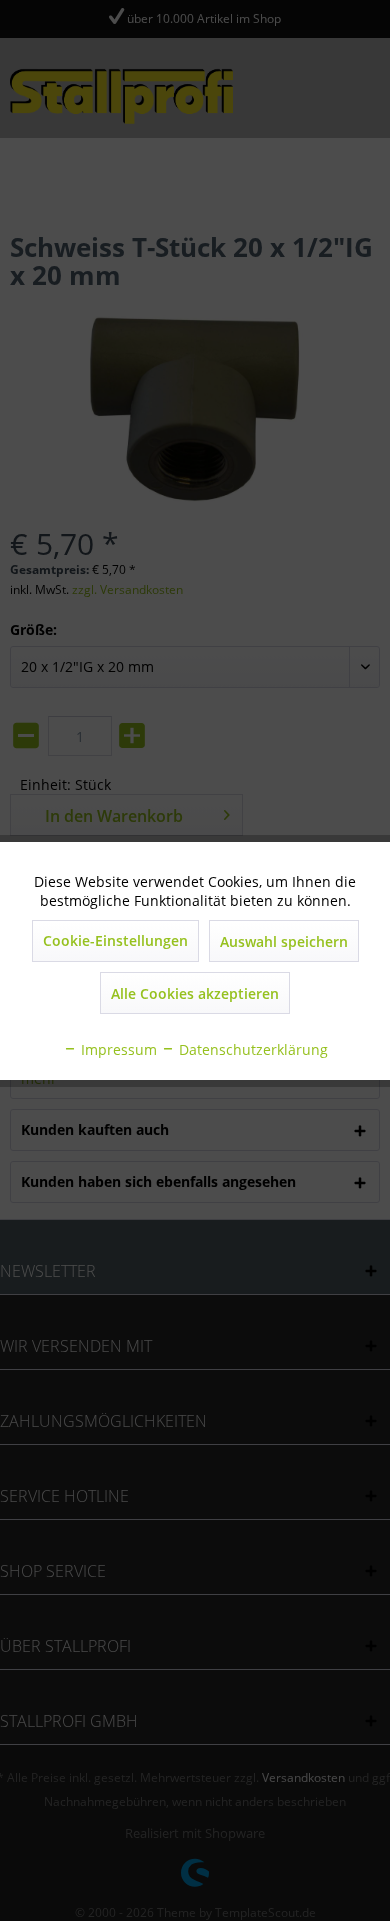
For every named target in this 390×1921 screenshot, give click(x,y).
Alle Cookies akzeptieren (195, 993)
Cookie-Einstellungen (115, 940)
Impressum (117, 1049)
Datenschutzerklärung (251, 1049)
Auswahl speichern (284, 941)
